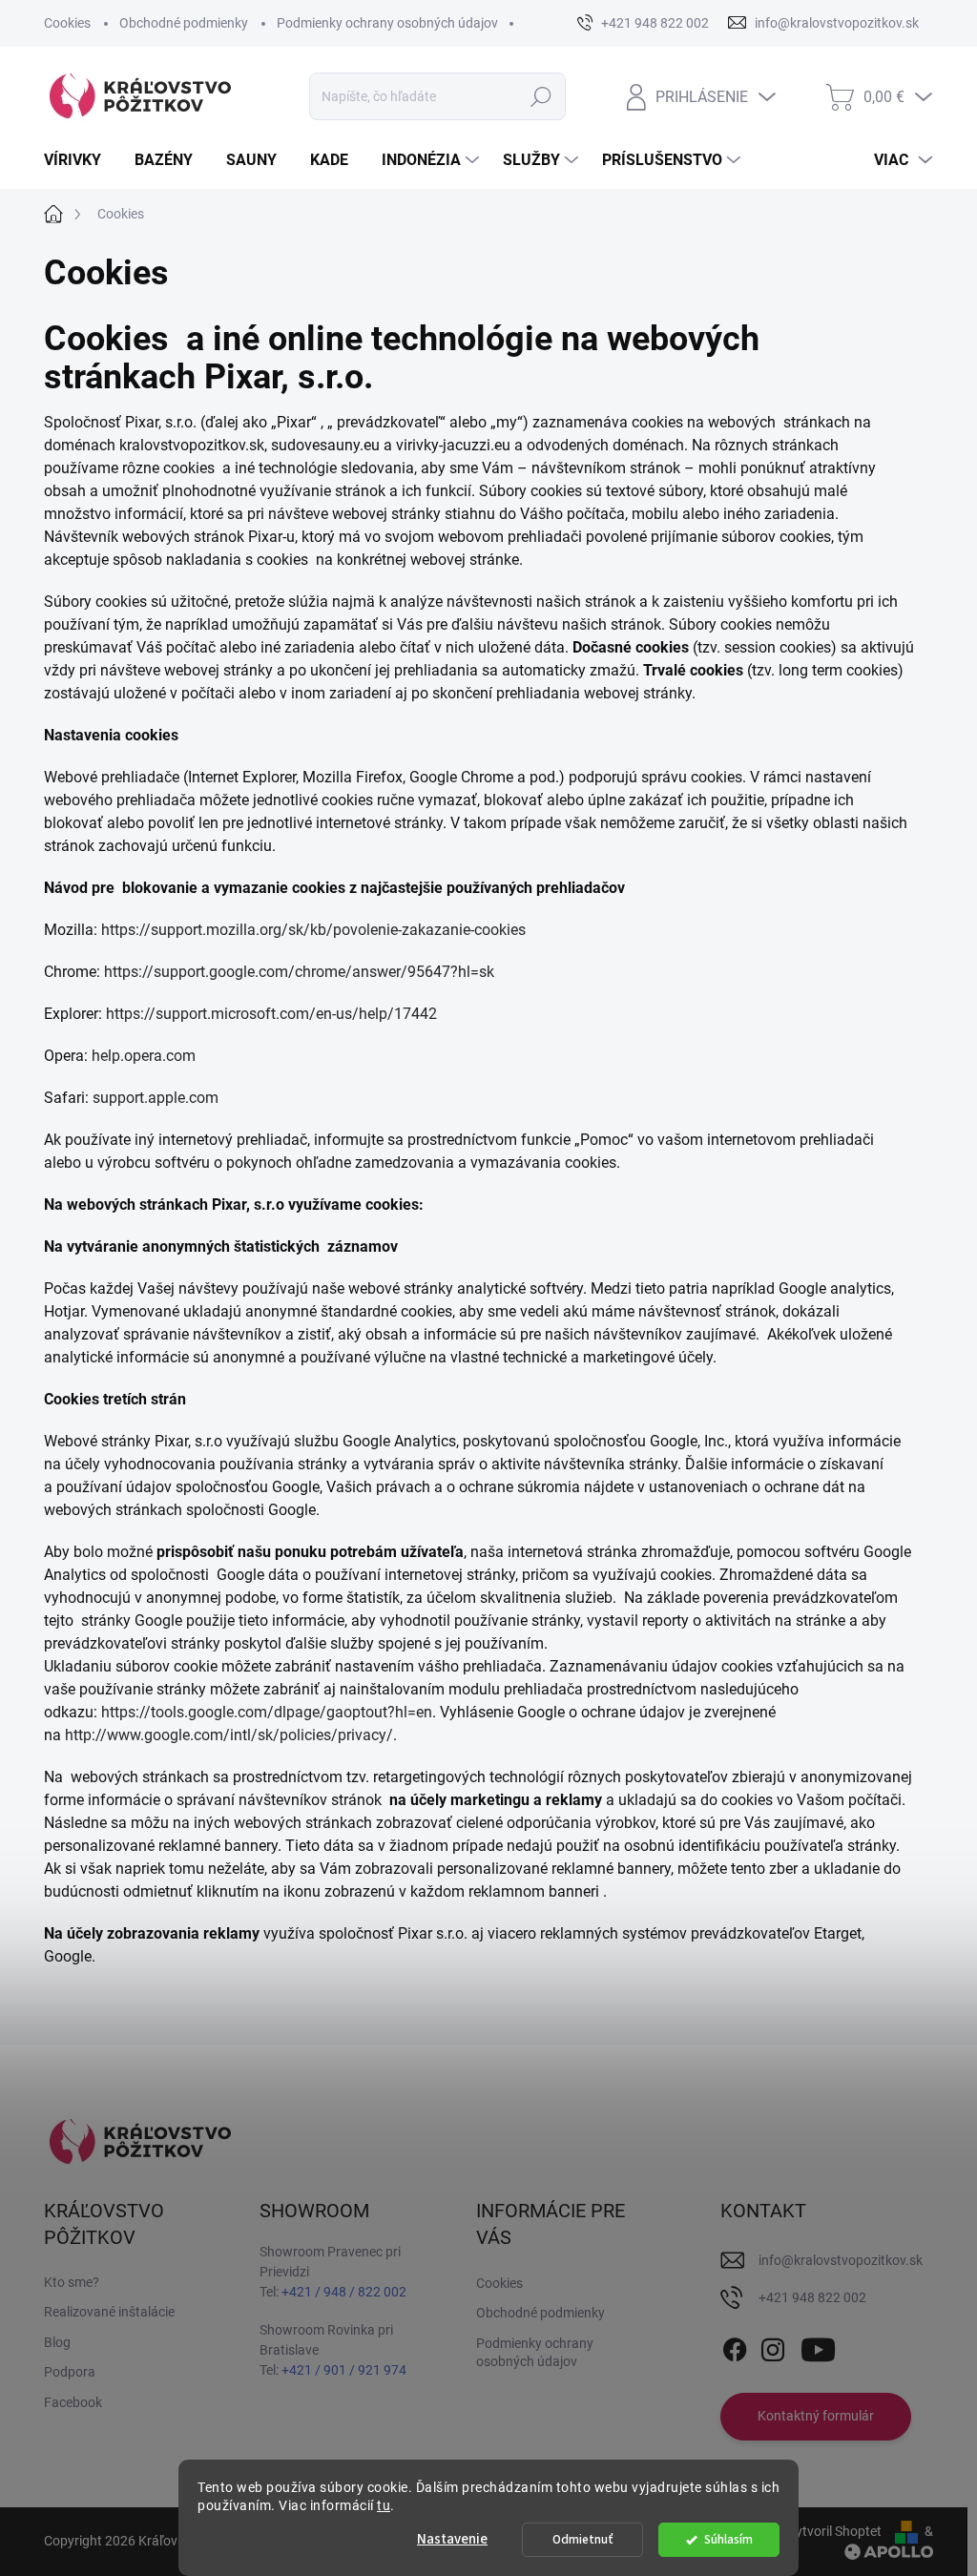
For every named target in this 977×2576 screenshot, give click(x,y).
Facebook (73, 2402)
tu (384, 2505)
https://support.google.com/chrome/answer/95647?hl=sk (299, 972)
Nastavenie (452, 2539)
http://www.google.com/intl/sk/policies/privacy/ (229, 1735)
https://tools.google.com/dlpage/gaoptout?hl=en (267, 1712)
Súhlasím (728, 2539)
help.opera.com (144, 1056)
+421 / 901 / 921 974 (344, 2370)
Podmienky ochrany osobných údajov (387, 23)
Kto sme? (72, 2282)
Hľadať (540, 96)
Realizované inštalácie (109, 2312)
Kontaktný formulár (816, 2416)
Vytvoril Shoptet (834, 2531)
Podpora (70, 2372)
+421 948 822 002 (812, 2297)
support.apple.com (156, 1098)
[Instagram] (773, 2346)
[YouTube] (818, 2346)
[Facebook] (735, 2346)
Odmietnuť (583, 2539)
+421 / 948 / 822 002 (344, 2292)
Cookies (67, 23)
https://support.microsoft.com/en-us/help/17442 (271, 1014)
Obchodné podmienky (184, 23)
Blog (57, 2342)
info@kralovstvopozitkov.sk (841, 2260)
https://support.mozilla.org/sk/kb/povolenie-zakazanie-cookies (313, 930)
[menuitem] (80, 160)
